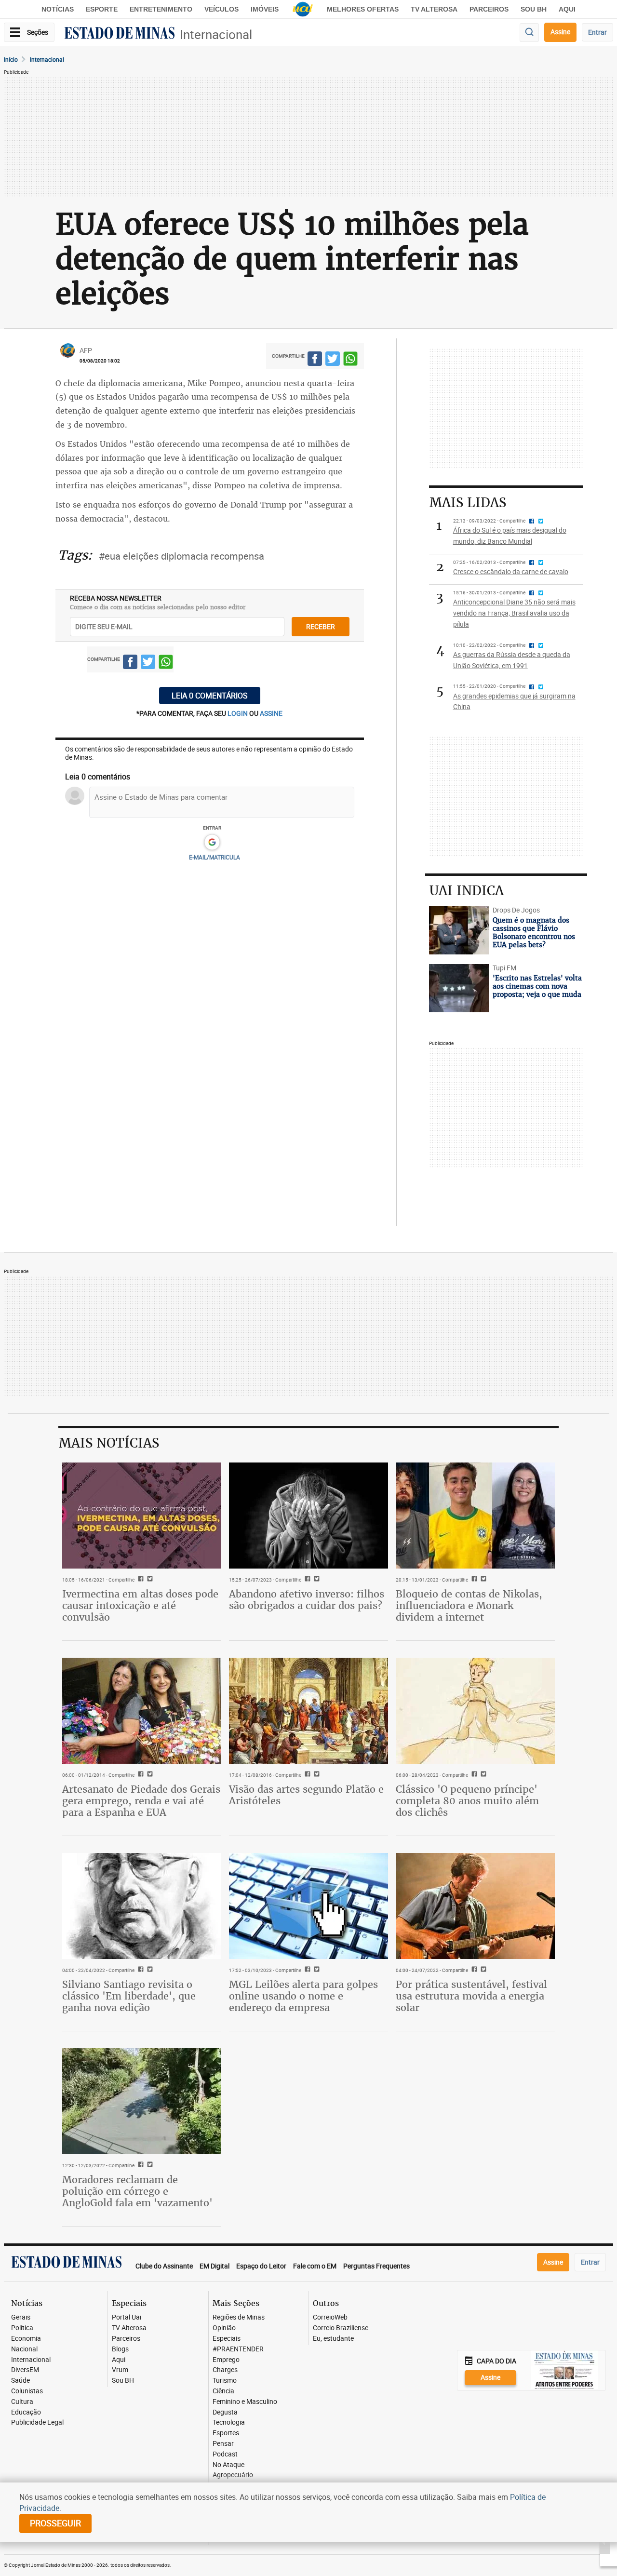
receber (321, 626)
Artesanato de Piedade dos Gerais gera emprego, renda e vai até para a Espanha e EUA (141, 1801)
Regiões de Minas (239, 2317)
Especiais (227, 2339)
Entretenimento (161, 9)
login (238, 713)
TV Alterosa (434, 9)
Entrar (597, 32)
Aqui (119, 2360)
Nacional (24, 2349)
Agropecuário (233, 2475)
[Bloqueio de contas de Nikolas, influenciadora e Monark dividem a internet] (475, 1516)
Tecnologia (229, 2422)
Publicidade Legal (37, 2422)
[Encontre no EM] (529, 33)
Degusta (225, 2412)
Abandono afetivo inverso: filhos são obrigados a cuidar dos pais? (307, 1600)
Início (11, 59)
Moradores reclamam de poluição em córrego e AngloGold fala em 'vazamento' (137, 2191)
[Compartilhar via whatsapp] (350, 360)
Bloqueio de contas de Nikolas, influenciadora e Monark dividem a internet (469, 1605)
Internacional (216, 34)
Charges (225, 2370)
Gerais (21, 2317)
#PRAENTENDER (238, 2349)
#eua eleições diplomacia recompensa (181, 556)
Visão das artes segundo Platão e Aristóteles (306, 1795)
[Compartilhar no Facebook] (315, 360)
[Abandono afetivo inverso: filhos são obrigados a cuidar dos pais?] (308, 1516)
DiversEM (25, 2370)
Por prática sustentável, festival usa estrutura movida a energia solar (471, 1996)
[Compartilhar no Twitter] (333, 360)
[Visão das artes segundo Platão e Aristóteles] (308, 1711)
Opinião (224, 2328)
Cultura (22, 2402)
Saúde (20, 2381)
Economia (26, 2339)
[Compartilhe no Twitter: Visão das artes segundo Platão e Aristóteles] (315, 1775)
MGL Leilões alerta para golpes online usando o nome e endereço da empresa (303, 1996)
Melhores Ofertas (363, 9)
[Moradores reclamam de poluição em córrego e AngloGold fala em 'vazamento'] (142, 2101)
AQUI (567, 9)
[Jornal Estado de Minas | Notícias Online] (120, 34)
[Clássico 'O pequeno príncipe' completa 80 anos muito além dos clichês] (475, 1711)
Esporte (102, 9)
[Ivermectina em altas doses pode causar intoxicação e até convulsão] (142, 1516)
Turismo (225, 2381)
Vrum (120, 2370)
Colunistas (27, 2391)
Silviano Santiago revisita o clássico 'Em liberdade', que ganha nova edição (129, 1996)
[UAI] (303, 9)
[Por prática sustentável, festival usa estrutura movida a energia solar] (475, 1906)
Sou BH (534, 9)
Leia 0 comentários (210, 696)
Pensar (223, 2444)
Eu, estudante (333, 2339)
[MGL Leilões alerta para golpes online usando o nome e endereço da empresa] (308, 1906)
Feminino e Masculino (245, 2402)
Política (22, 2328)
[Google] (212, 843)
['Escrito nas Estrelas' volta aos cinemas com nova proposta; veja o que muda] (459, 988)
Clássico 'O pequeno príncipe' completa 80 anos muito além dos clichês (467, 1801)
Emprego (226, 2360)
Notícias (58, 9)
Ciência (223, 2391)
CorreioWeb (330, 2317)
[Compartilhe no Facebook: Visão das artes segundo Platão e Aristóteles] (306, 1775)
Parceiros (489, 9)
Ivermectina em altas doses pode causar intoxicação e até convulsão (140, 1605)
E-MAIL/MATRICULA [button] (215, 857)
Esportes (226, 2433)
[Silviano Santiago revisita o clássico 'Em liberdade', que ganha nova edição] (142, 1906)
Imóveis (265, 9)
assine (271, 713)
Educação (26, 2412)
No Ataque (228, 2465)
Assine (560, 32)
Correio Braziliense (341, 2328)
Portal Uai (127, 2317)
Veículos (221, 9)
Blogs (120, 2349)
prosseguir (55, 2523)
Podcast (225, 2454)
